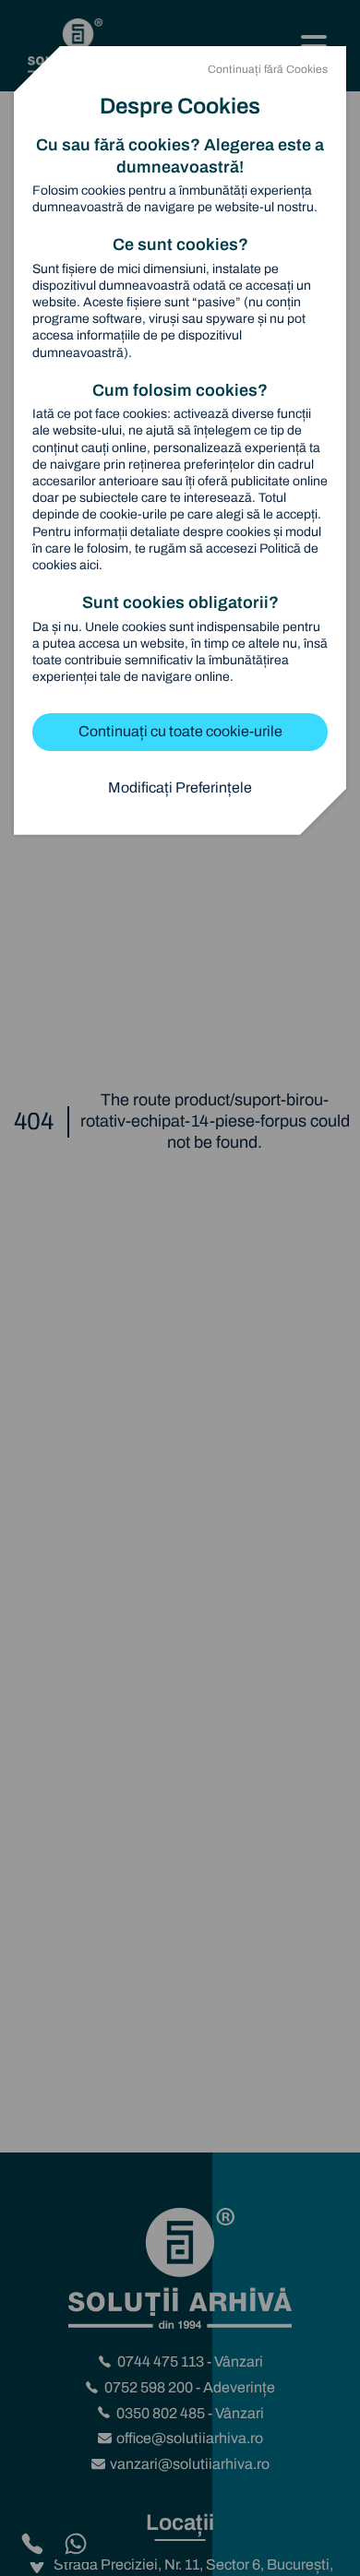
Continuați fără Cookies (268, 69)
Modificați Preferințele (180, 787)
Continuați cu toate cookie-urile (180, 731)
